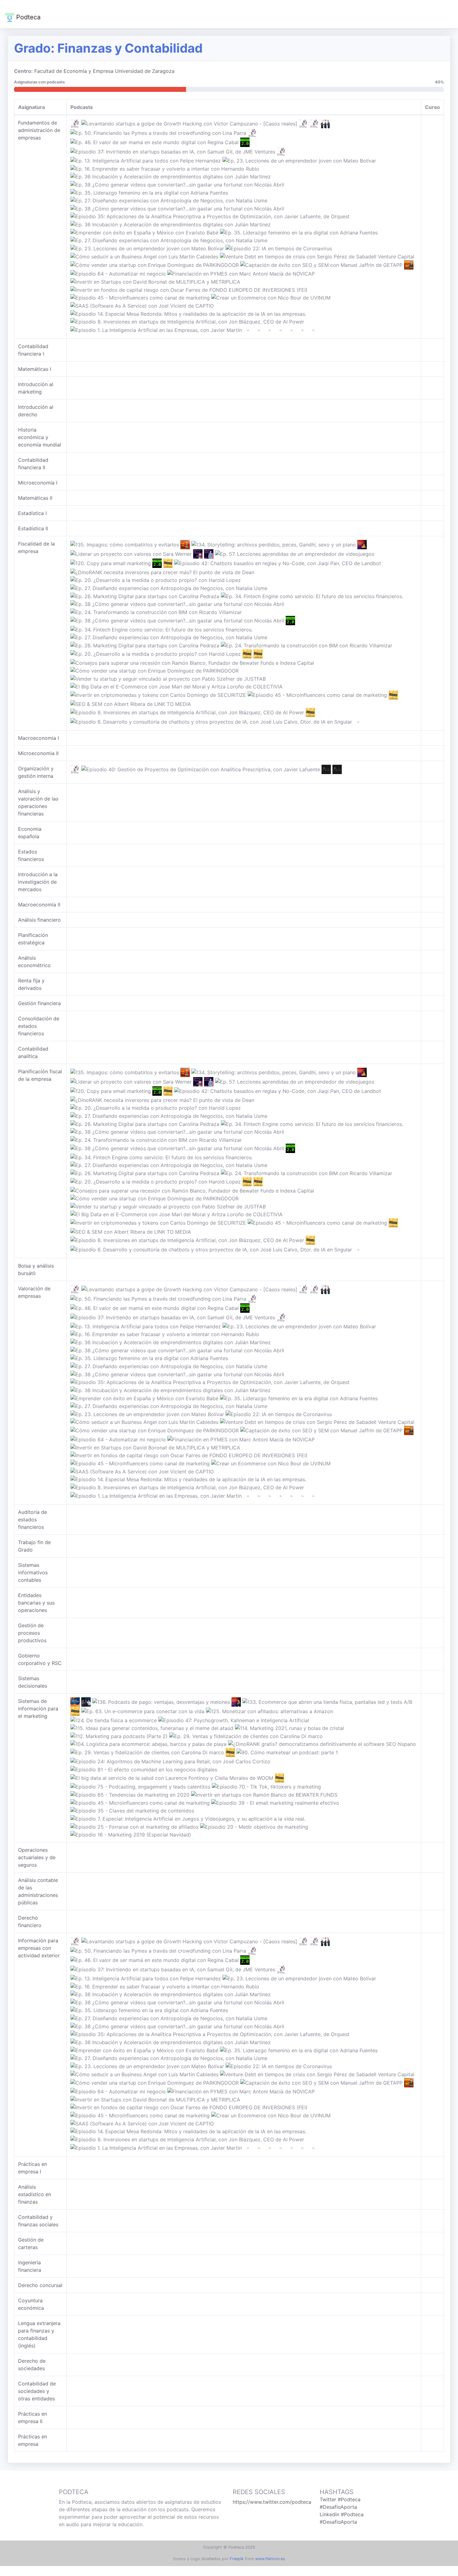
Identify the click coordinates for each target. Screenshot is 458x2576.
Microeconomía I (38, 483)
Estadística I (32, 513)
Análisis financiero (39, 920)
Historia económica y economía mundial (40, 437)
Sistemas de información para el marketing (38, 1709)
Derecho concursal (40, 2285)
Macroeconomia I (38, 738)
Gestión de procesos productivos (32, 1633)
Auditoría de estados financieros (33, 1520)
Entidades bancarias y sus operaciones (36, 1603)
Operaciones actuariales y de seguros (37, 1857)
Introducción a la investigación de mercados (38, 882)
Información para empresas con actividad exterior (39, 1948)
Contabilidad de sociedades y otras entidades (37, 2391)
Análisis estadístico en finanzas (35, 2194)
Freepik (237, 2559)
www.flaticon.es (270, 2559)
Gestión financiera (39, 1003)
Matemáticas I (35, 369)
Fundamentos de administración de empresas (39, 130)
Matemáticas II (35, 498)
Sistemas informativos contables (33, 1572)
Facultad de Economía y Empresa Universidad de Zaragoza (104, 71)
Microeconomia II (38, 753)
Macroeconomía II (39, 905)
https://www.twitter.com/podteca (272, 2502)
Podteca (27, 17)
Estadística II (33, 528)
